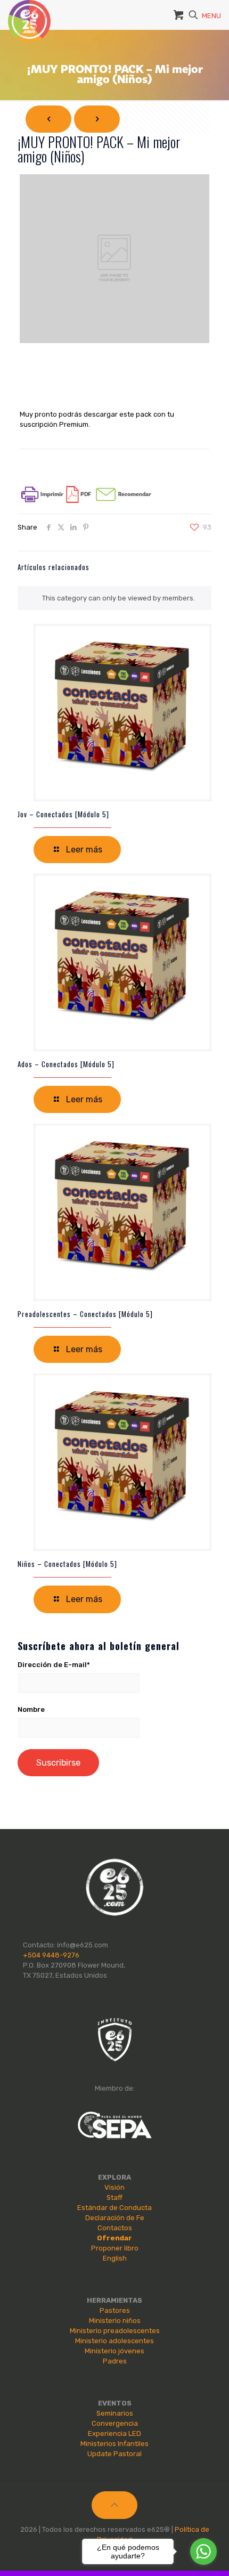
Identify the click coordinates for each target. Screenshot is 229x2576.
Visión (114, 2187)
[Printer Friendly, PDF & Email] (86, 501)
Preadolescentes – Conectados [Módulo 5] (85, 1314)
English (115, 2258)
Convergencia (115, 2423)
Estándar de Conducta (114, 2208)
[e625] (29, 13)
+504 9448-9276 (51, 1955)
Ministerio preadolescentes (115, 2331)
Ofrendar (114, 2238)
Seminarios (115, 2413)
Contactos (115, 2228)
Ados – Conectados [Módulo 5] (66, 1064)
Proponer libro (115, 2248)
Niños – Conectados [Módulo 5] (67, 1564)
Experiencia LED (114, 2433)
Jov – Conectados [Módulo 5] (63, 814)
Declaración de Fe (115, 2218)
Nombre (31, 1709)
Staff (114, 2197)
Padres (115, 2361)
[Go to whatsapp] (203, 2551)
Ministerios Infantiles (114, 2444)
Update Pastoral (114, 2454)
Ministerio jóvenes (114, 2351)
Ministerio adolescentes (114, 2341)
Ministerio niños (115, 2321)
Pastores (115, 2310)
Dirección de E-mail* (54, 1665)
